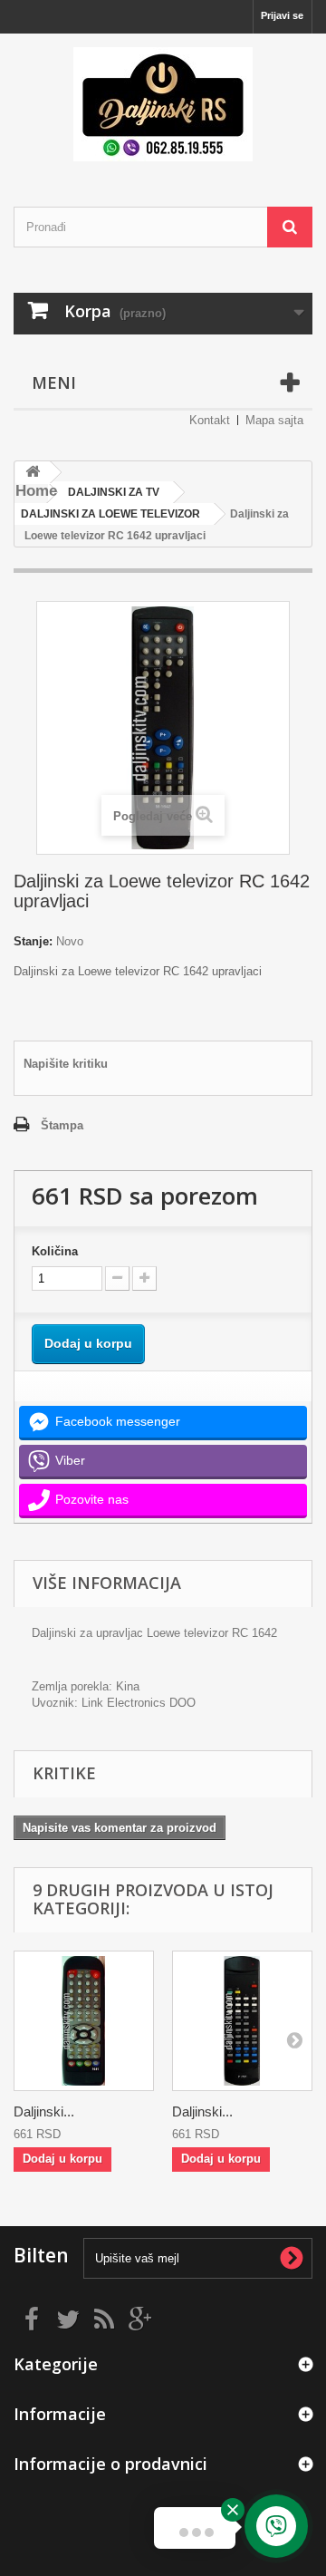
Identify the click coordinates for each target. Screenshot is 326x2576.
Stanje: (33, 941)
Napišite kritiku (66, 1064)
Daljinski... (44, 2111)
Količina (55, 1251)
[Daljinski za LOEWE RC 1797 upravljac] (242, 2021)
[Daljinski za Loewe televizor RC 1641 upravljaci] (84, 2021)
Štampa (62, 1125)
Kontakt (210, 420)
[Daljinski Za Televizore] (163, 104)
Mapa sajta (274, 420)
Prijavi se (282, 15)
